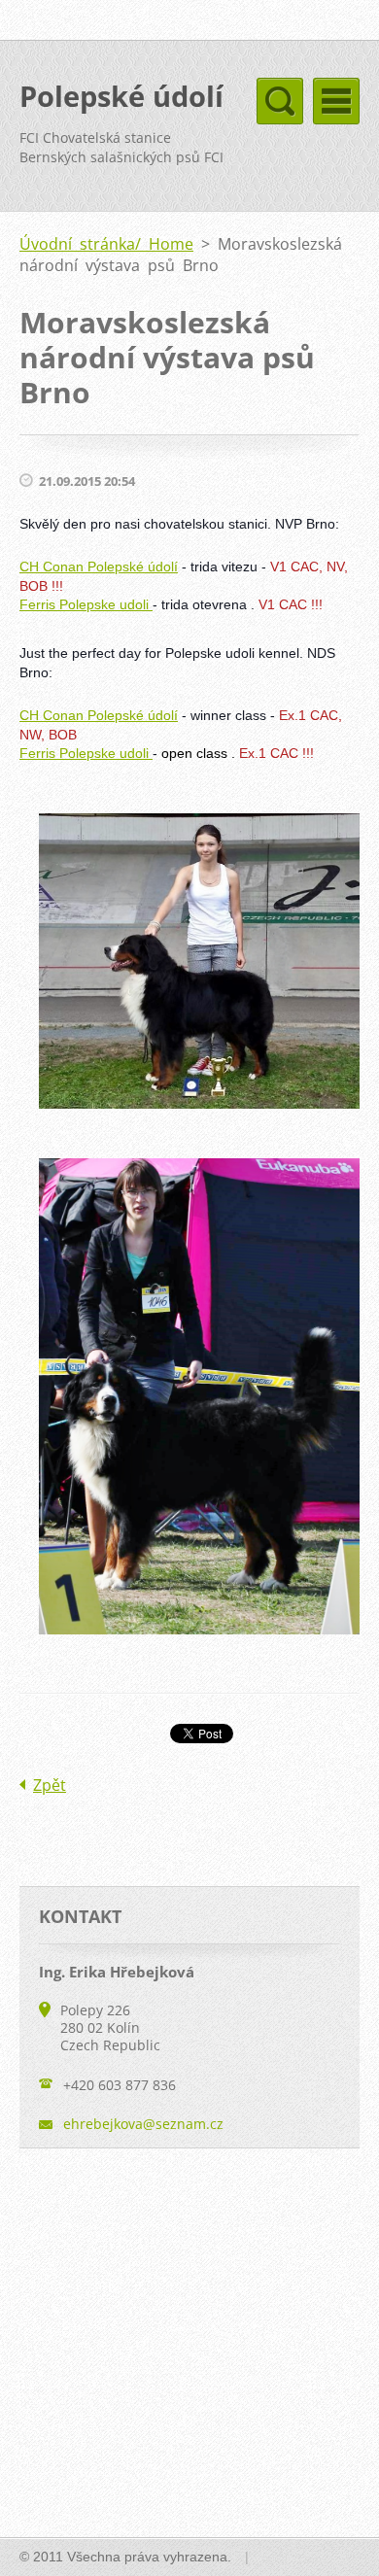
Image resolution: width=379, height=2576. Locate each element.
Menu (336, 101)
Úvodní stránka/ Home (106, 244)
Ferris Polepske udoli (86, 604)
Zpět (50, 1785)
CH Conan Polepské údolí (99, 567)
